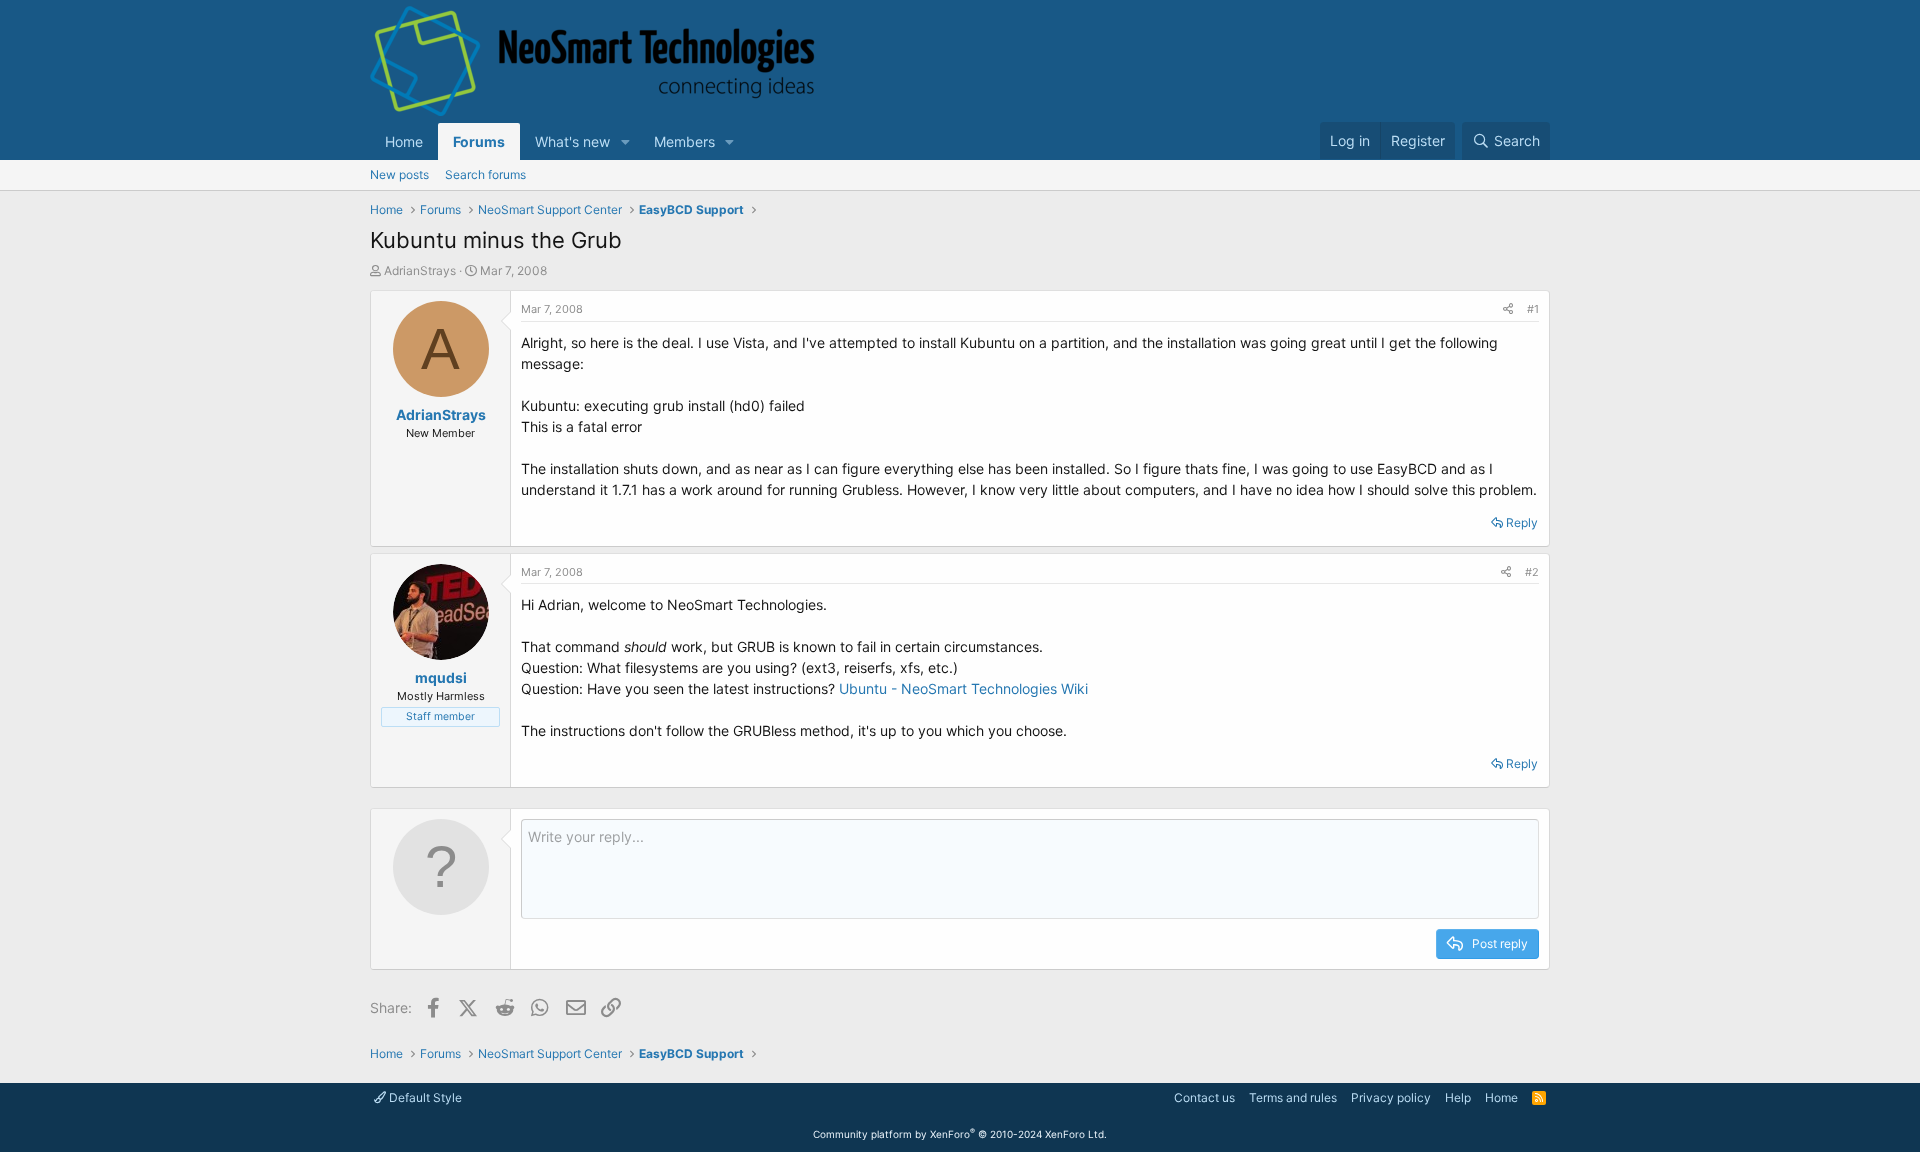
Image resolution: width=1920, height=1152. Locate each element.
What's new (572, 141)
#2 (1532, 572)
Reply (1522, 522)
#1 (1533, 309)
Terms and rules (1293, 1097)
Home (404, 141)
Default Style (424, 1097)
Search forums (485, 174)
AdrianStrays (420, 270)
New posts (399, 174)
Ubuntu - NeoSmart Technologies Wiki (963, 688)
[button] (625, 141)
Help (1458, 1097)
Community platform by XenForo (960, 1134)
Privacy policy (1391, 1097)
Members (684, 141)
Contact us (1204, 1097)
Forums (479, 141)
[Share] (1508, 309)
